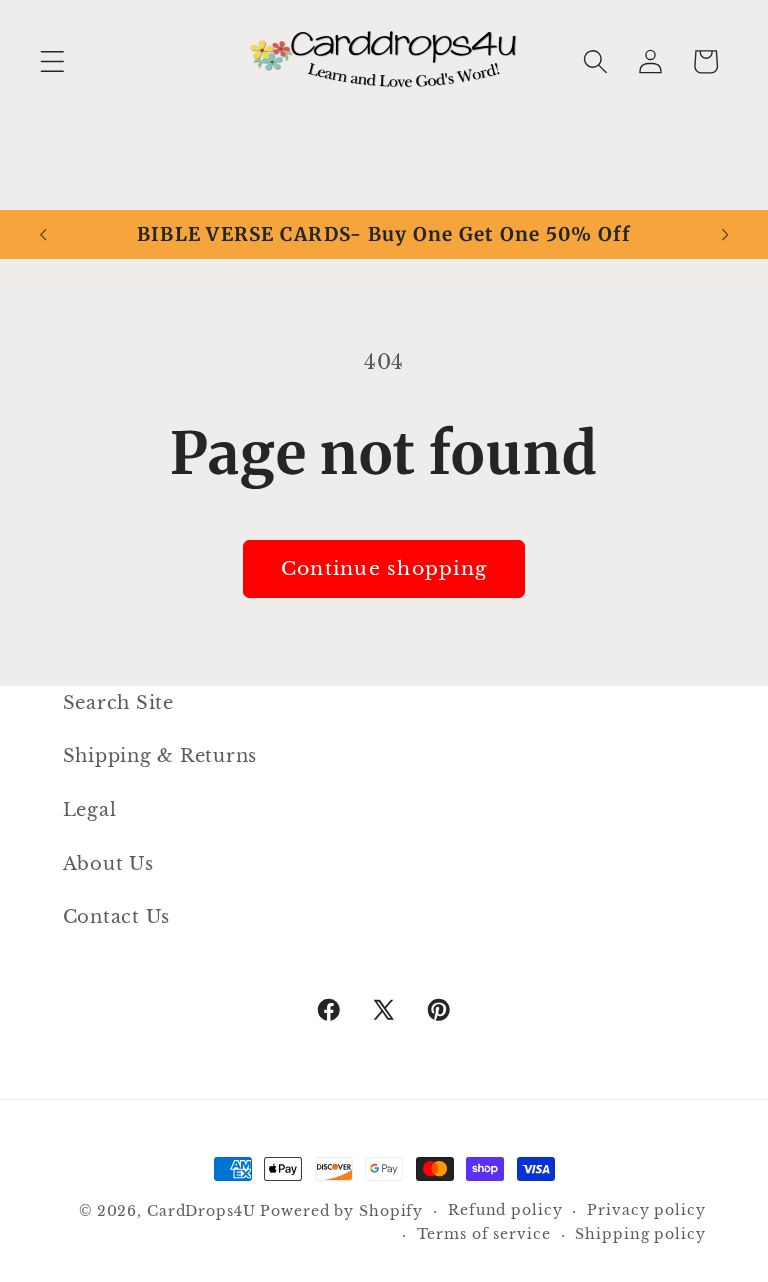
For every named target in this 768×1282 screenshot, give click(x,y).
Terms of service (484, 1234)
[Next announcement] (725, 235)
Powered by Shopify (341, 1211)
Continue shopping (384, 568)
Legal (90, 810)
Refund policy (505, 1210)
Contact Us (117, 917)
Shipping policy (640, 1234)
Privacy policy (646, 1210)
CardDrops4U (201, 1211)
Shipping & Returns (160, 756)
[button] (52, 61)
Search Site (118, 703)
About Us (108, 864)
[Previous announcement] (43, 235)
